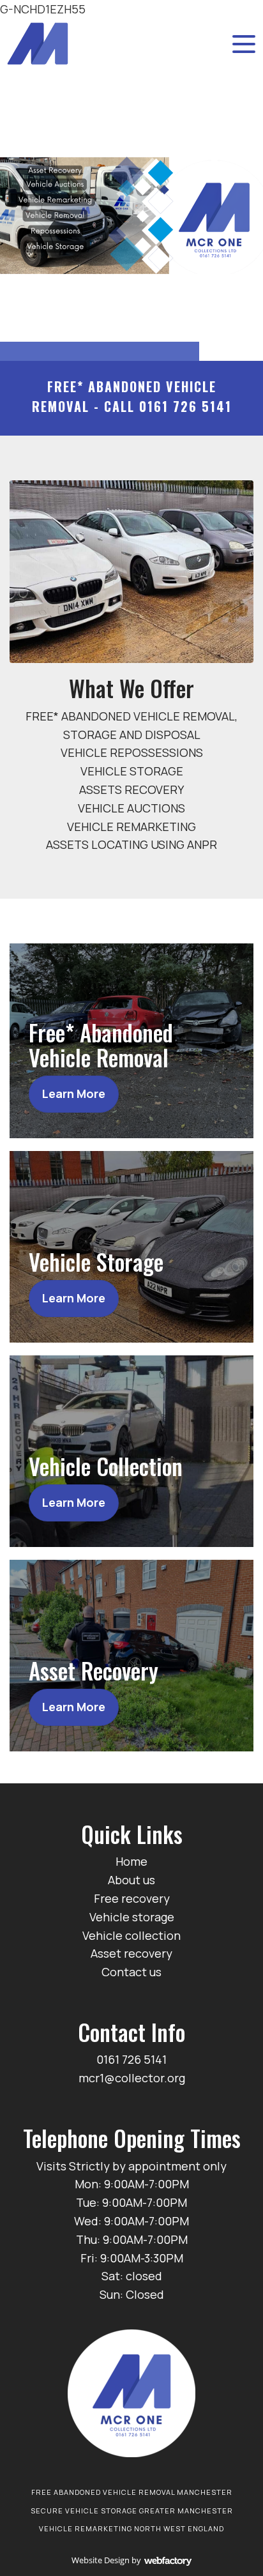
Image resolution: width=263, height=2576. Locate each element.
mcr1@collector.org (132, 2078)
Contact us (131, 1972)
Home (131, 1861)
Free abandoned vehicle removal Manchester (132, 2492)
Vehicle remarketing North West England (131, 2528)
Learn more (74, 1094)
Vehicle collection (131, 1935)
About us (131, 1880)
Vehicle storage (132, 1917)
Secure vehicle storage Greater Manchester (132, 2511)
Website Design (101, 2560)
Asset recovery (131, 1953)
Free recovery (132, 1898)
